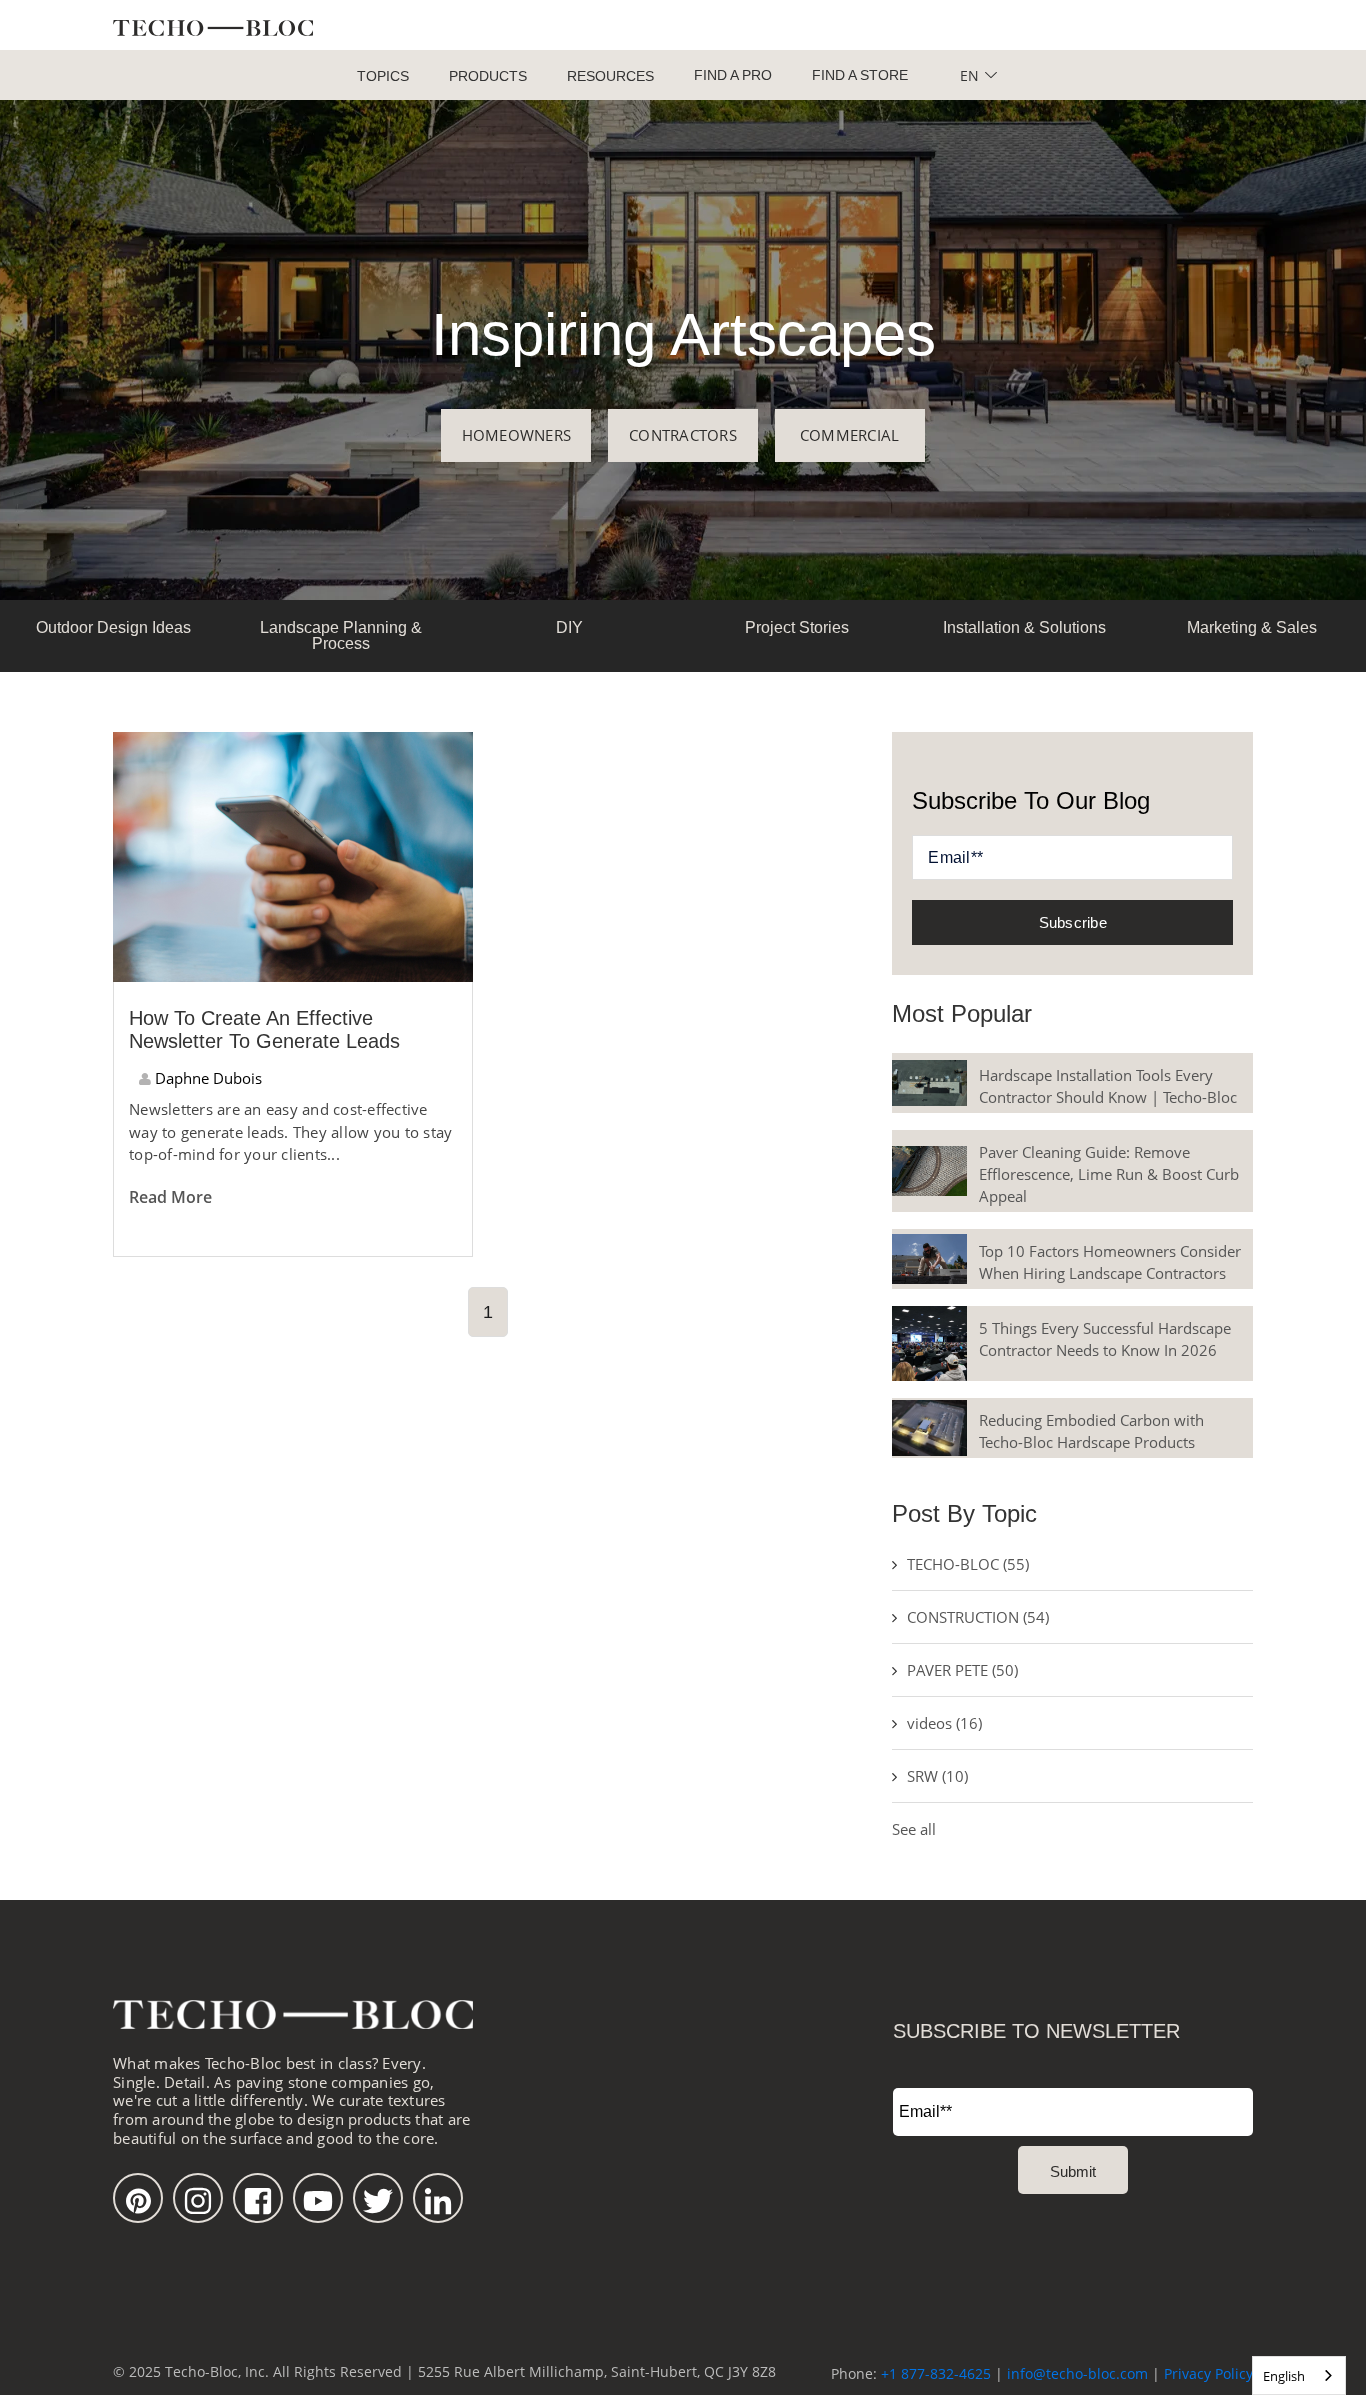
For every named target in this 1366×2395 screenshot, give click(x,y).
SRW (937, 1776)
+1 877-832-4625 (936, 2373)
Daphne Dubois (206, 1078)
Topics (383, 76)
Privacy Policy (1208, 2373)
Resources (610, 76)
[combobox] (1299, 2375)
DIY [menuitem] (569, 627)
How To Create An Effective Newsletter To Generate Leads (264, 1029)
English (1284, 2376)
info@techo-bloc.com (1077, 2373)
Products (488, 76)
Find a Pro (733, 75)
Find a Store (860, 75)
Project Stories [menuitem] (797, 627)
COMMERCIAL (850, 435)
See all (914, 1829)
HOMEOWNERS (517, 435)
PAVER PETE (962, 1670)
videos (944, 1723)
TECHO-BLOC (968, 1564)
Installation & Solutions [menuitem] (1024, 627)
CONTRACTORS (683, 435)
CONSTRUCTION (978, 1617)
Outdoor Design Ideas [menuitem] (113, 627)
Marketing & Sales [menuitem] (1252, 627)
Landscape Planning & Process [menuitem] (341, 635)
